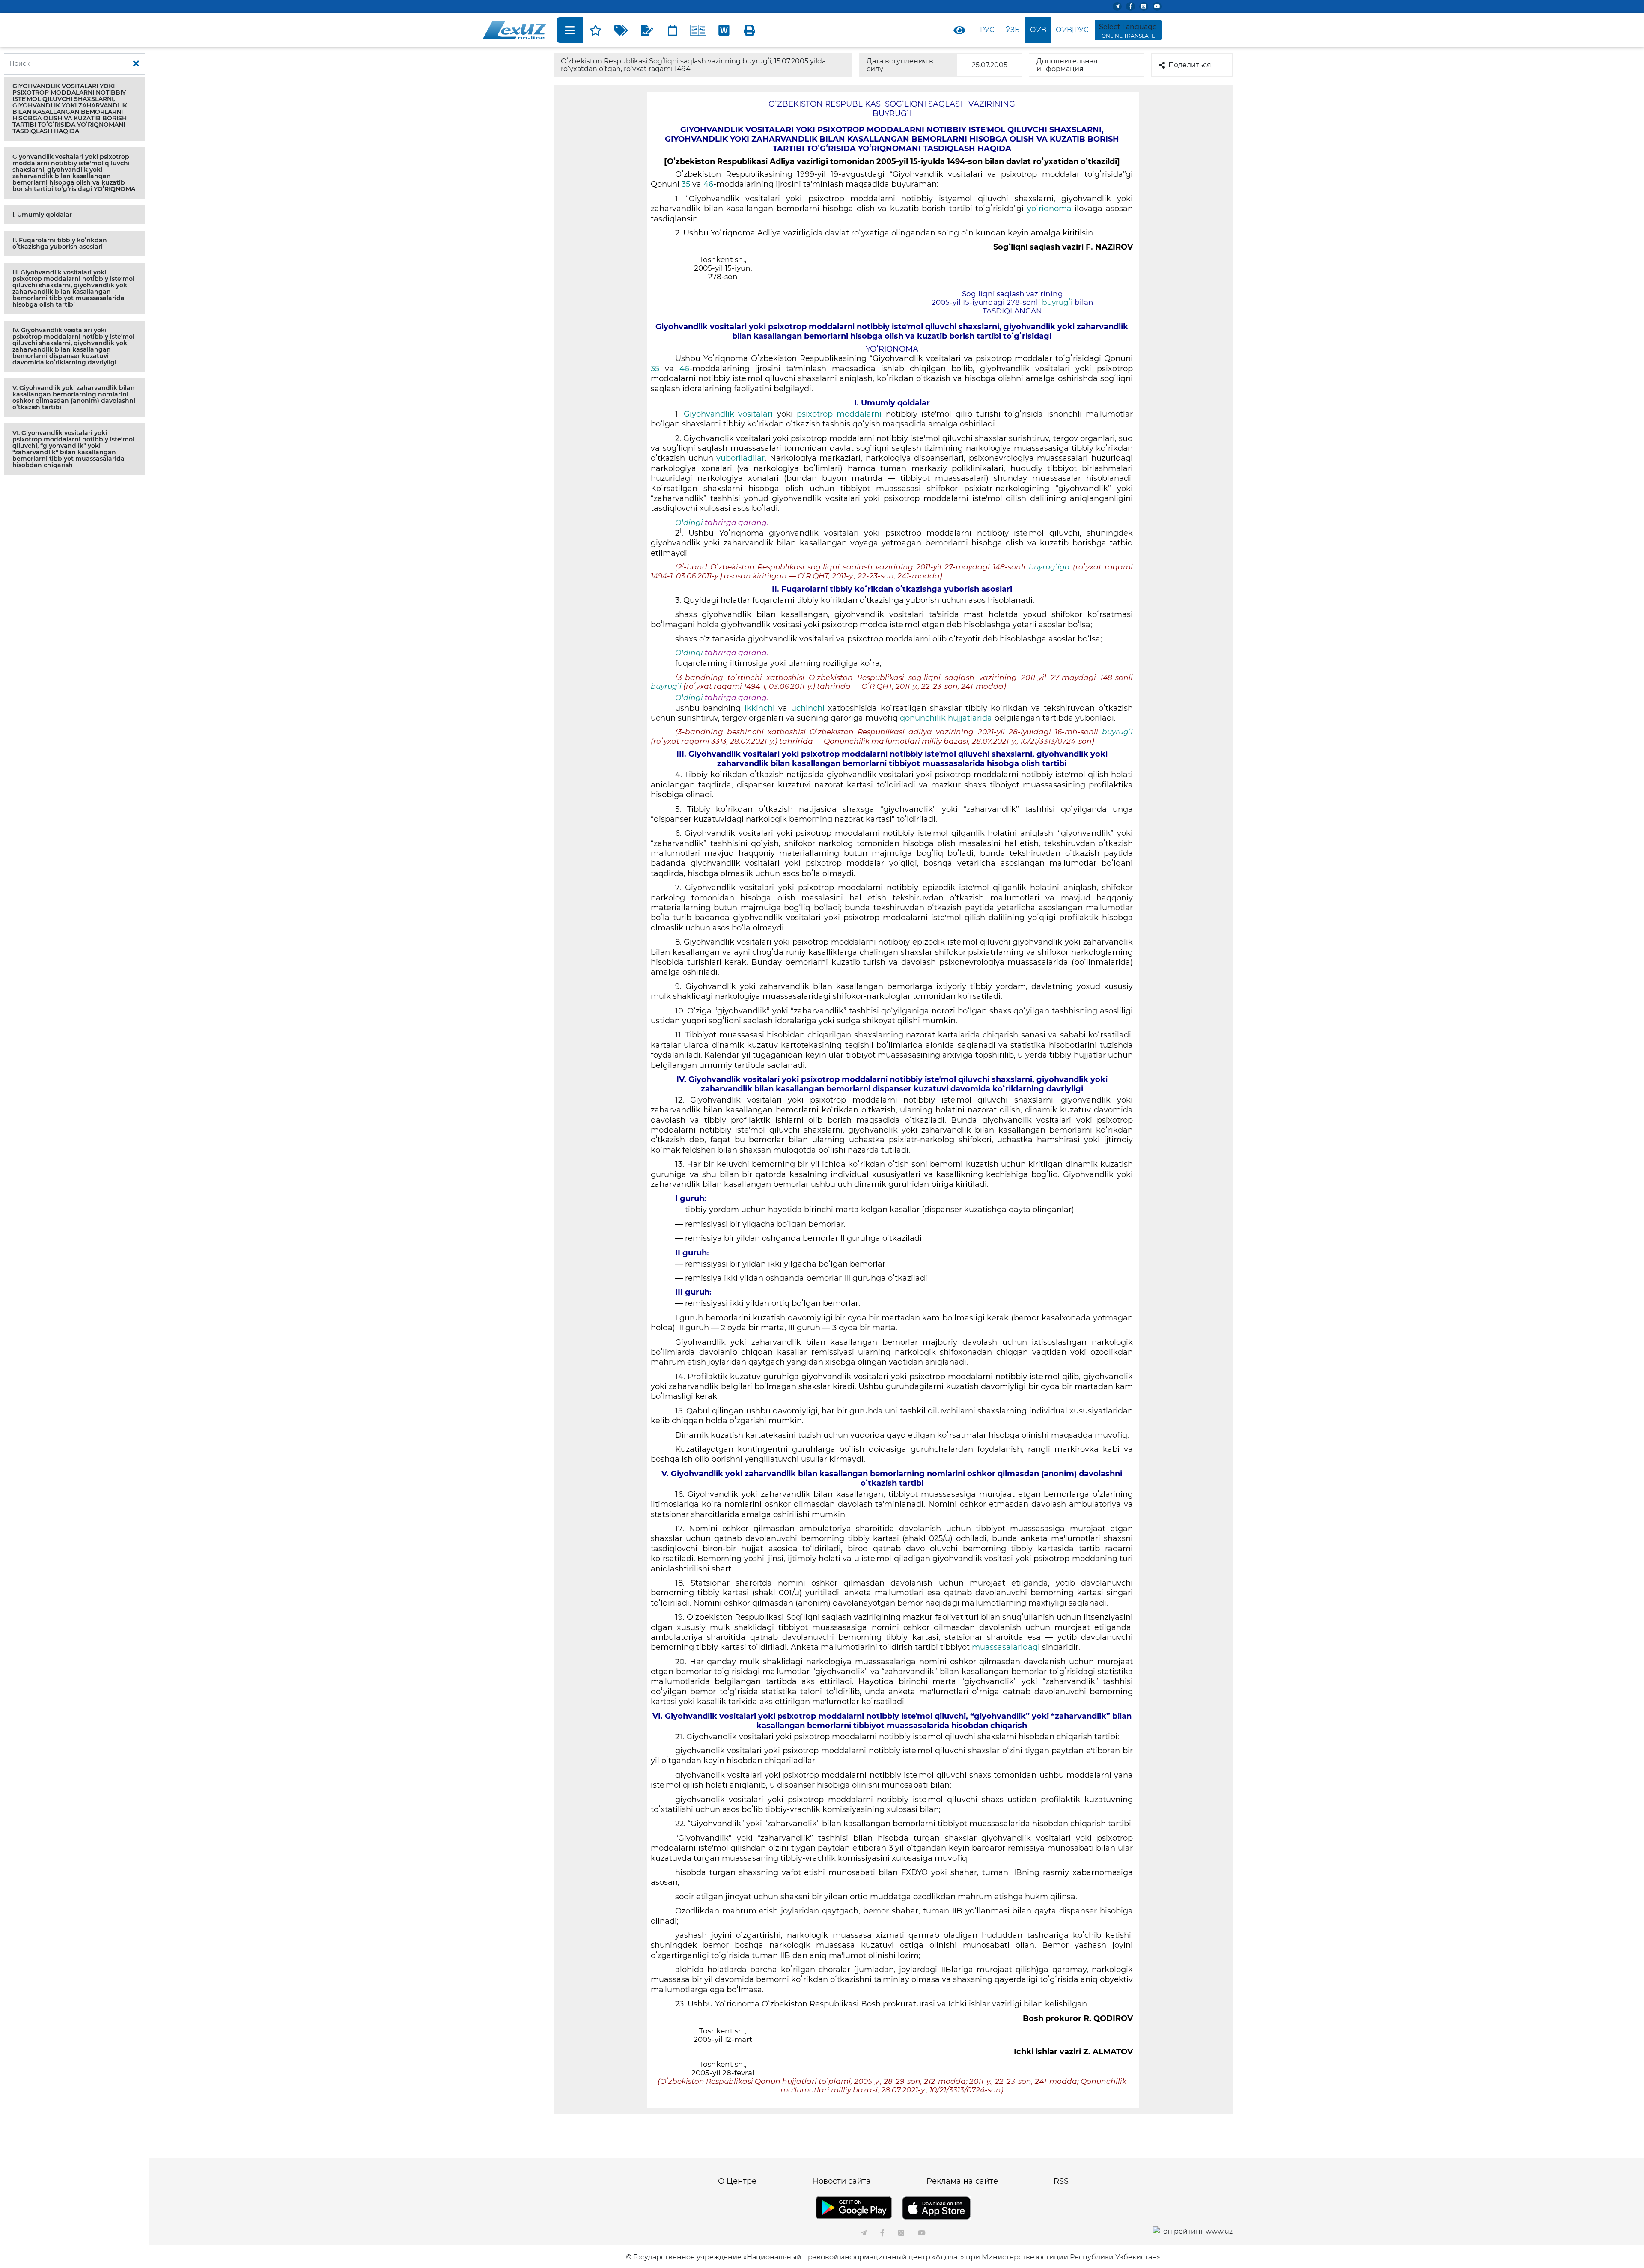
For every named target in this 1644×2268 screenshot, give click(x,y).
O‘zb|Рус (1072, 30)
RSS (1061, 2181)
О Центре (737, 2181)
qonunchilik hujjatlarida (946, 718)
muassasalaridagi (1006, 1647)
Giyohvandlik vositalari (728, 414)
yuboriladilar (740, 458)
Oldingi (689, 522)
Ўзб (1013, 30)
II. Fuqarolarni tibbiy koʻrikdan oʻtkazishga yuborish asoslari (60, 243)
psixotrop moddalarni (839, 414)
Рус (987, 30)
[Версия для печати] (750, 30)
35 (686, 184)
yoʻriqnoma (1049, 209)
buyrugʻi (1057, 302)
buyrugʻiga (1049, 567)
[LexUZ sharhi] (647, 30)
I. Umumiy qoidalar (42, 215)
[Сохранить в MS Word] (724, 30)
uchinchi (808, 708)
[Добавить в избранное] (596, 30)
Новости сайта (841, 2181)
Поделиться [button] (1190, 65)
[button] (74, 109)
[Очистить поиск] (136, 64)
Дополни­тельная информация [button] (1067, 65)
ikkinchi (759, 708)
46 (708, 184)
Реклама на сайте (962, 2181)
